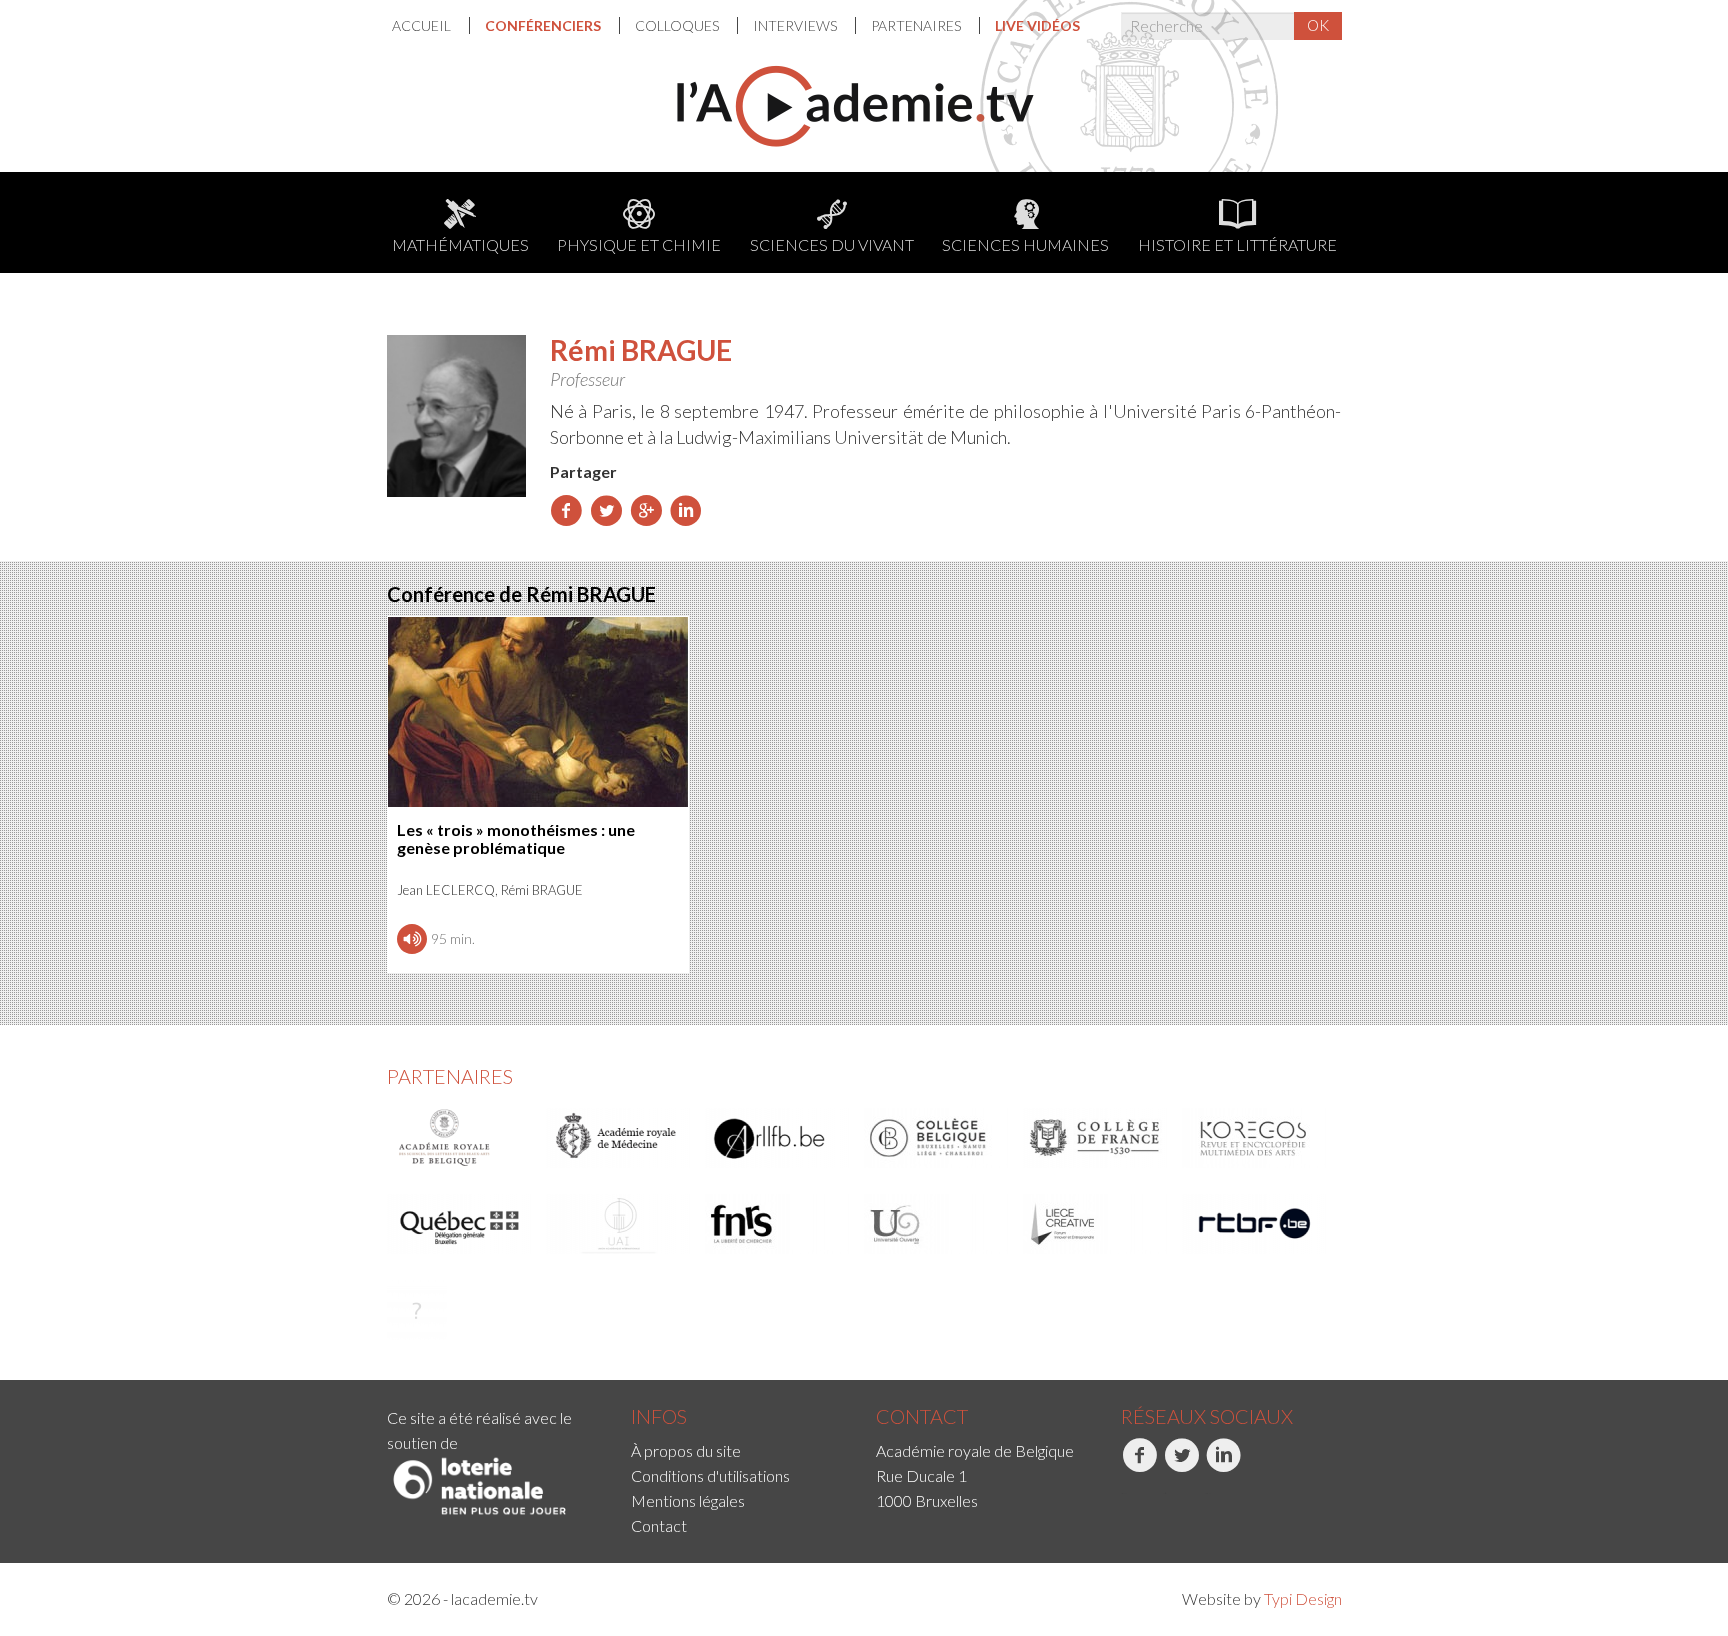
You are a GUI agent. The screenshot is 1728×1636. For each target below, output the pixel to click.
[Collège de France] (1096, 1138)
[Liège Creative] (1096, 1224)
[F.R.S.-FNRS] (778, 1224)
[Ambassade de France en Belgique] (417, 1310)
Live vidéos (1037, 25)
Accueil (423, 25)
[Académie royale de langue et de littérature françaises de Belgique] (778, 1138)
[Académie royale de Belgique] (460, 1138)
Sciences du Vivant (832, 244)
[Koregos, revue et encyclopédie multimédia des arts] (1255, 1138)
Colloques (678, 25)
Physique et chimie (639, 244)
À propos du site (686, 1450)
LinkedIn (1208, 1493)
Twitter (1164, 1493)
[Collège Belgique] (937, 1138)
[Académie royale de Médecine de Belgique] (619, 1138)
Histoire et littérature (1237, 244)
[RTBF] (1255, 1224)
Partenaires (917, 25)
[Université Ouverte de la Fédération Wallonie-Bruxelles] (937, 1224)
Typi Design (1303, 1598)
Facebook (1123, 1493)
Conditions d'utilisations (710, 1475)
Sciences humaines (1025, 244)
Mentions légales (688, 1500)
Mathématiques (460, 244)
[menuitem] (431, 25)
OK (1318, 25)
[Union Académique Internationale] (619, 1224)
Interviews (796, 25)
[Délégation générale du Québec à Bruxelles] (460, 1224)
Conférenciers (544, 25)
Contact (659, 1525)
